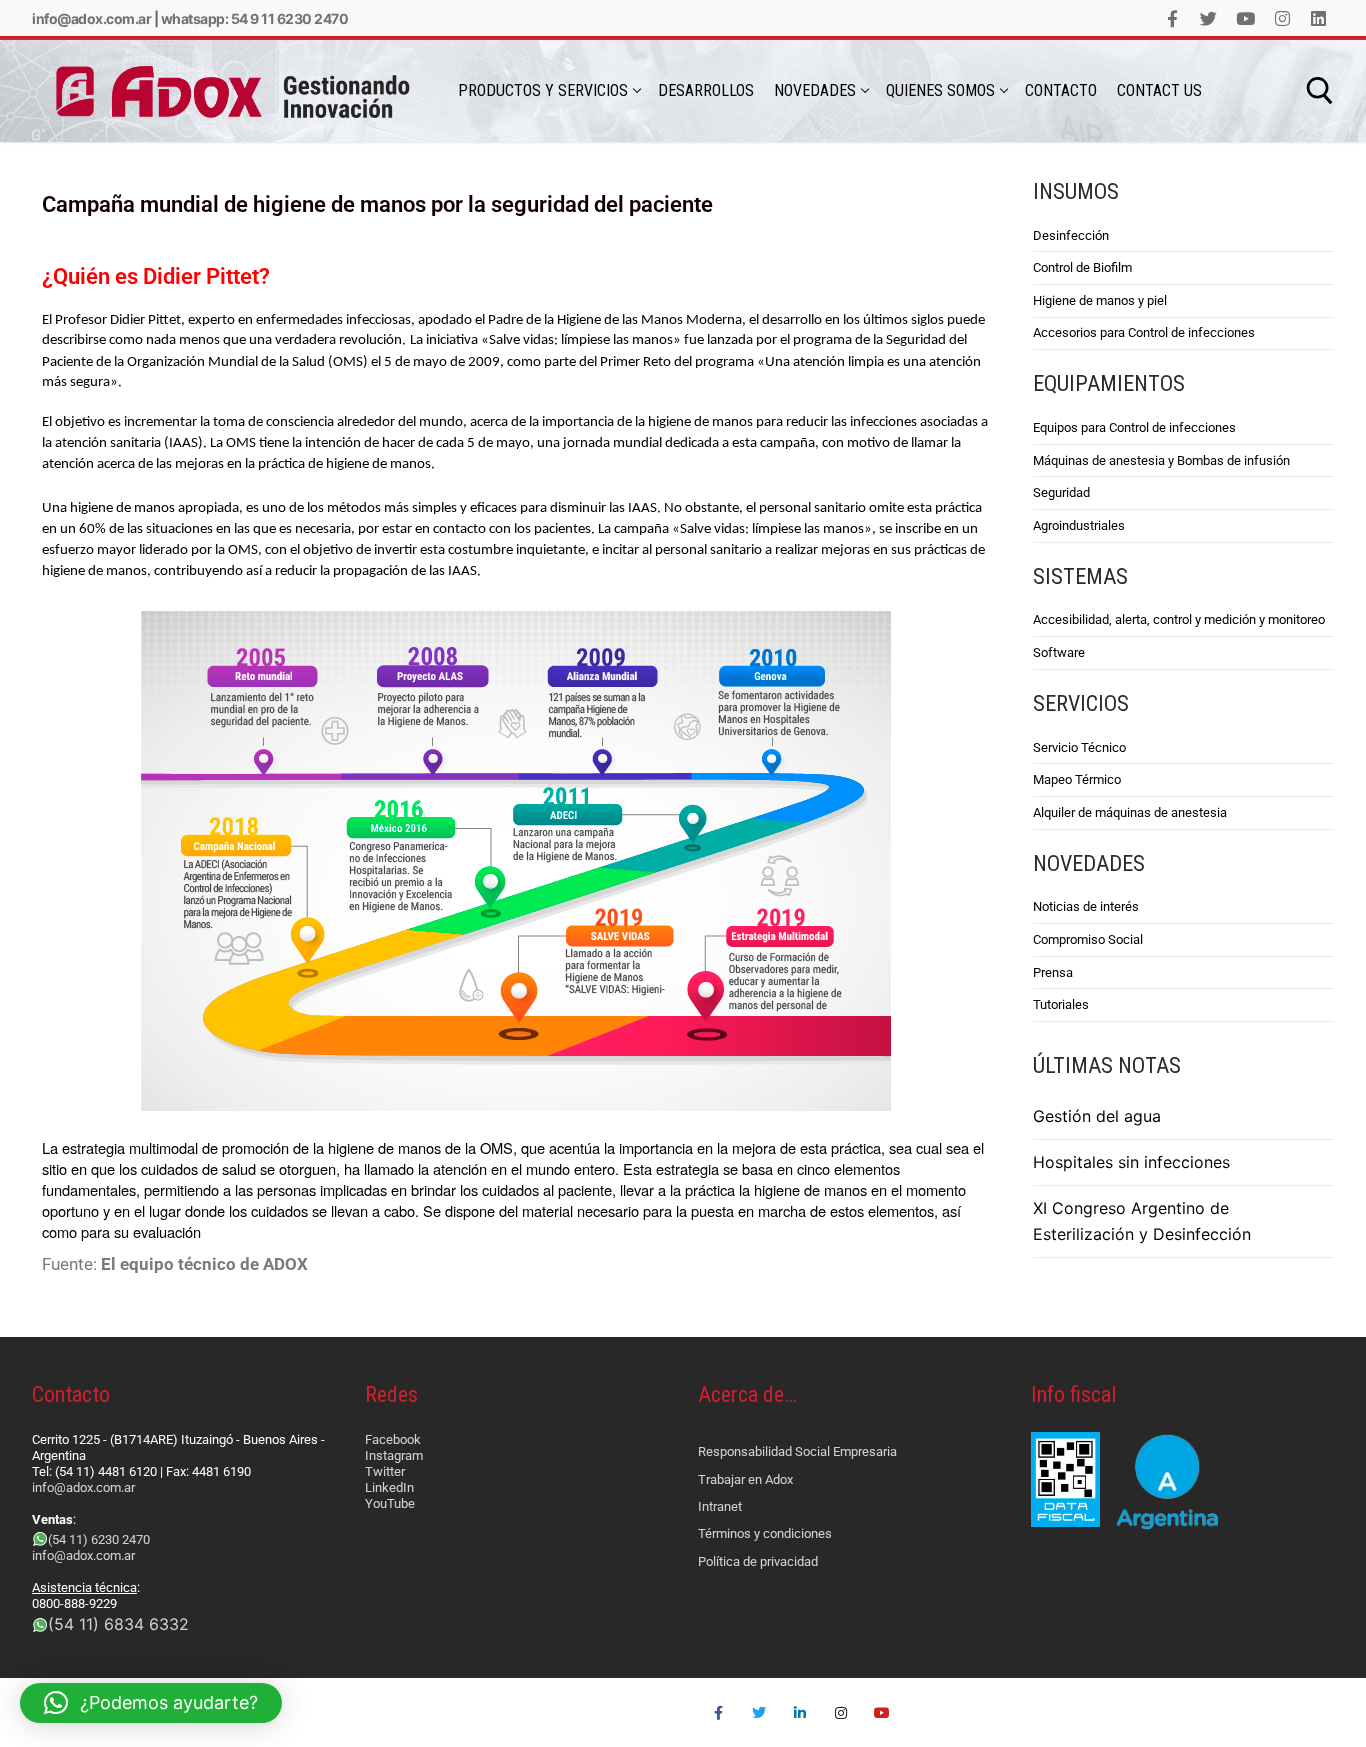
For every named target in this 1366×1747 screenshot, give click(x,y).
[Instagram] (1282, 18)
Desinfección (1071, 235)
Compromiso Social (1088, 939)
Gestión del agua (1097, 1116)
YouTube (390, 1503)
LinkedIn (389, 1487)
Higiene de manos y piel (1100, 300)
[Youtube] (1245, 18)
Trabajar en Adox (745, 1479)
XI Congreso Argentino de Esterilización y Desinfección (1142, 1221)
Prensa (1053, 972)
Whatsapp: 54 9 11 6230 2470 (255, 18)
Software (1059, 652)
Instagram (394, 1455)
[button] (151, 1703)
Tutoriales (1061, 1004)
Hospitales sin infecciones (1131, 1162)
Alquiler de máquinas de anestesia (1130, 812)
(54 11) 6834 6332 (118, 1624)
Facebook (393, 1439)
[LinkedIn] (1318, 18)
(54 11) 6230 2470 (99, 1539)
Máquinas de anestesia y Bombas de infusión (1161, 460)
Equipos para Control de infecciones (1134, 427)
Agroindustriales (1079, 525)
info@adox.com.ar (91, 18)
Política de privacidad (758, 1561)
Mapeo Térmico (1077, 779)
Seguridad (1061, 492)
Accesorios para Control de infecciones (1144, 332)
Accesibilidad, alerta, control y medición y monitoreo (1179, 619)
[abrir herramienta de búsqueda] (1320, 91)
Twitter (385, 1471)
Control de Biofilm (1082, 267)
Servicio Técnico (1079, 747)
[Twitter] (1209, 18)
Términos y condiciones (765, 1533)
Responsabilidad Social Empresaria (797, 1451)
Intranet (720, 1506)
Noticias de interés (1086, 906)
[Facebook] (1172, 18)
